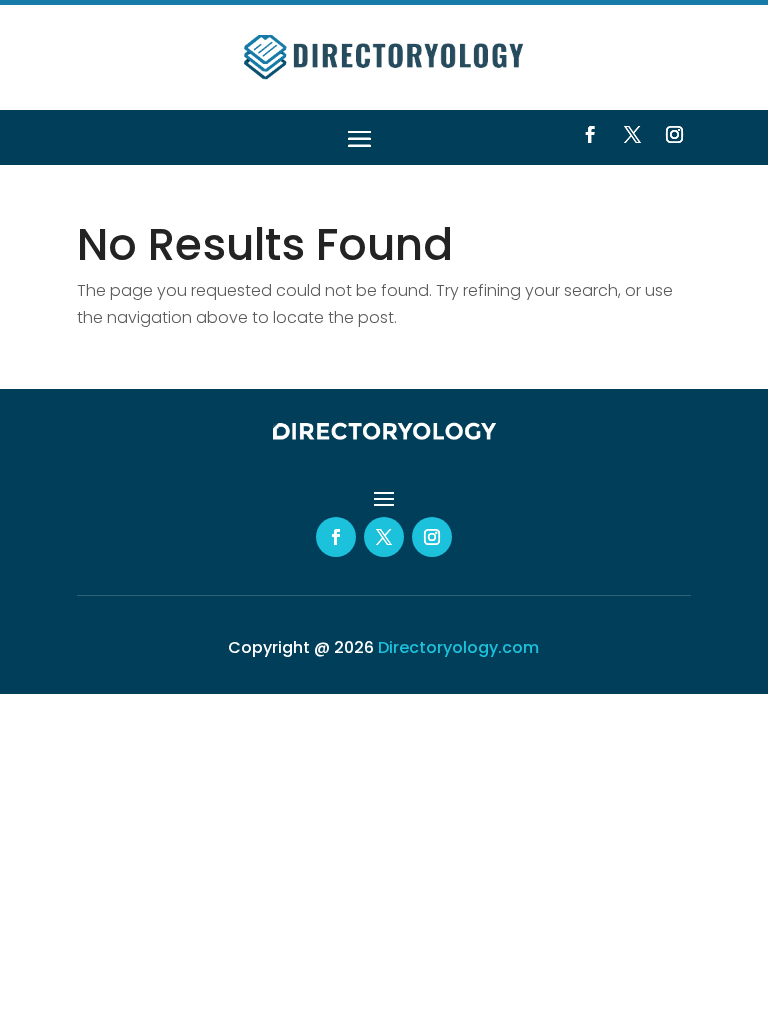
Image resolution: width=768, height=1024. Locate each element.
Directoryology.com (458, 647)
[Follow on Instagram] (674, 135)
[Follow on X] (632, 135)
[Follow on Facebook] (590, 135)
